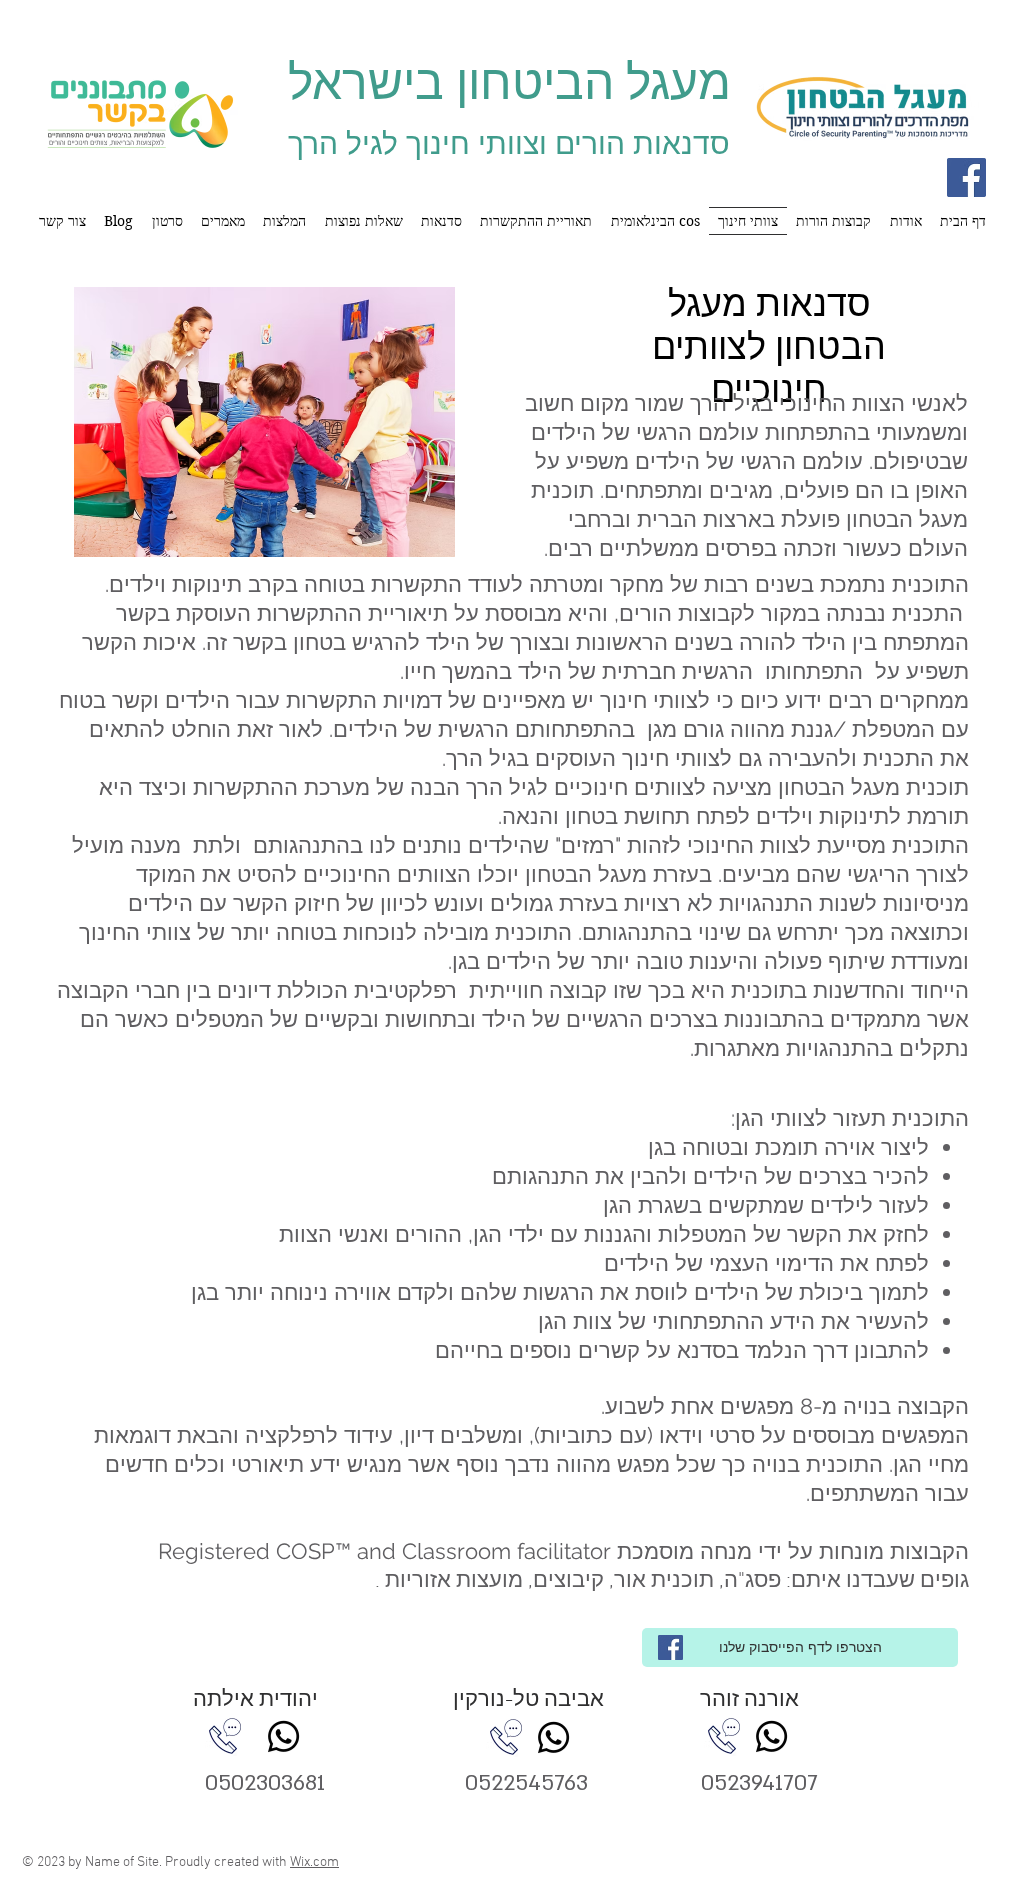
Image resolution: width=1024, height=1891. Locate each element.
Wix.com (314, 1862)
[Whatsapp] (283, 1736)
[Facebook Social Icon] (966, 177)
